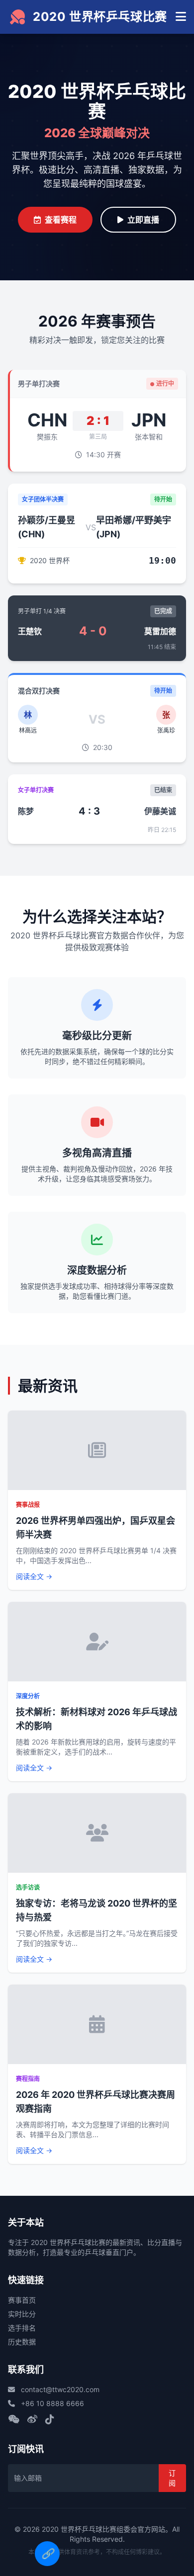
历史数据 (22, 2342)
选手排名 (22, 2328)
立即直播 (143, 220)
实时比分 (22, 2314)
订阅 (172, 2478)
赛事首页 (22, 2300)
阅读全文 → (34, 1576)
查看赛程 (61, 220)
